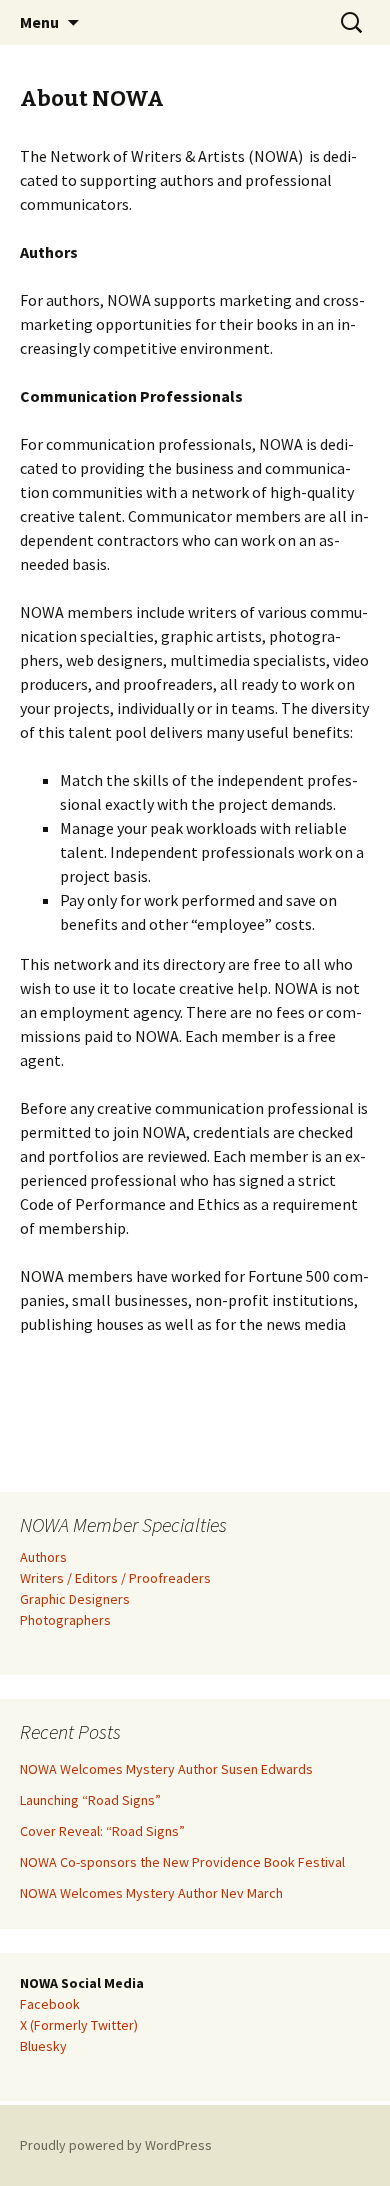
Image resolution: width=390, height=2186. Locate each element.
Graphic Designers (75, 1599)
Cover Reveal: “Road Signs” (102, 1831)
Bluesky (43, 2046)
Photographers (65, 1620)
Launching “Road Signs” (90, 1800)
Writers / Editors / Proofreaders (115, 1578)
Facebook (50, 2004)
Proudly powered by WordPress (116, 2145)
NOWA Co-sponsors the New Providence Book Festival (182, 1862)
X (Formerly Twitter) (79, 2025)
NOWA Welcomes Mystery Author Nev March (151, 1893)
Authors (43, 1557)
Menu (39, 22)
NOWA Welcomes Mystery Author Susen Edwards (166, 1769)
